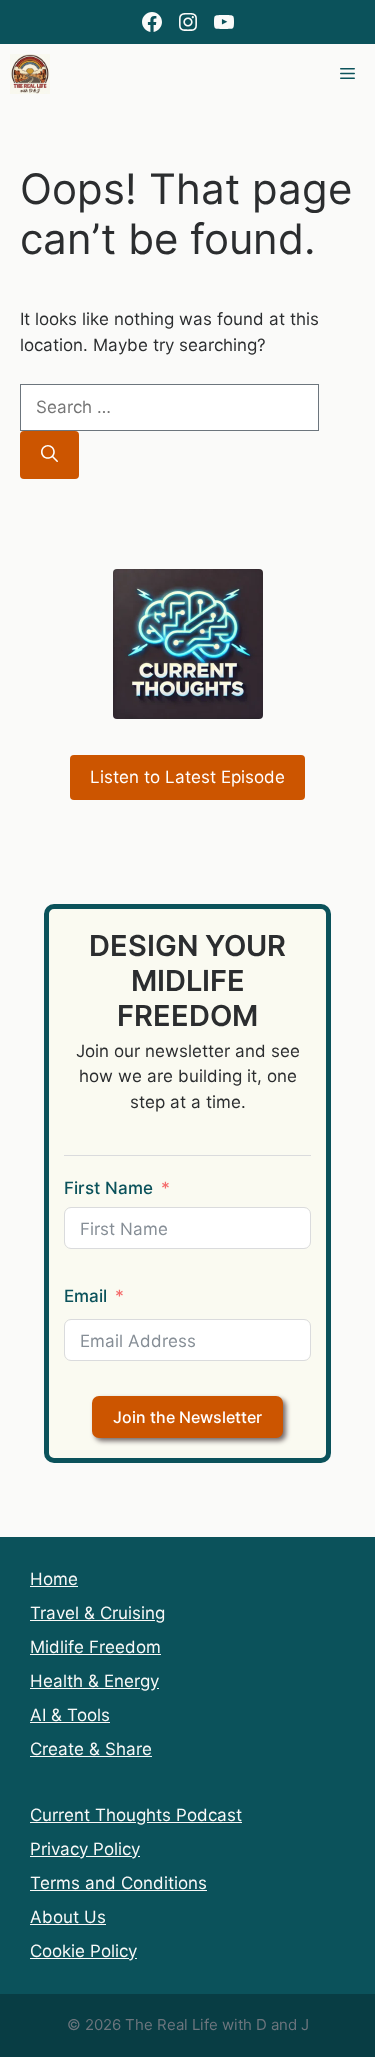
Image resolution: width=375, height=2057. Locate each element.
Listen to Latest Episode (187, 777)
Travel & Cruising (97, 1613)
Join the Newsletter (187, 1417)
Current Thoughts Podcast (136, 1815)
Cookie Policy (83, 1951)
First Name (108, 1188)
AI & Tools (70, 1715)
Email (85, 1296)
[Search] (49, 455)
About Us (68, 1917)
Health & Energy (94, 1681)
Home (54, 1579)
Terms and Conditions (118, 1883)
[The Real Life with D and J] (30, 74)
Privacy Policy (85, 1849)
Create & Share (91, 1749)
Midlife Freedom (95, 1647)
